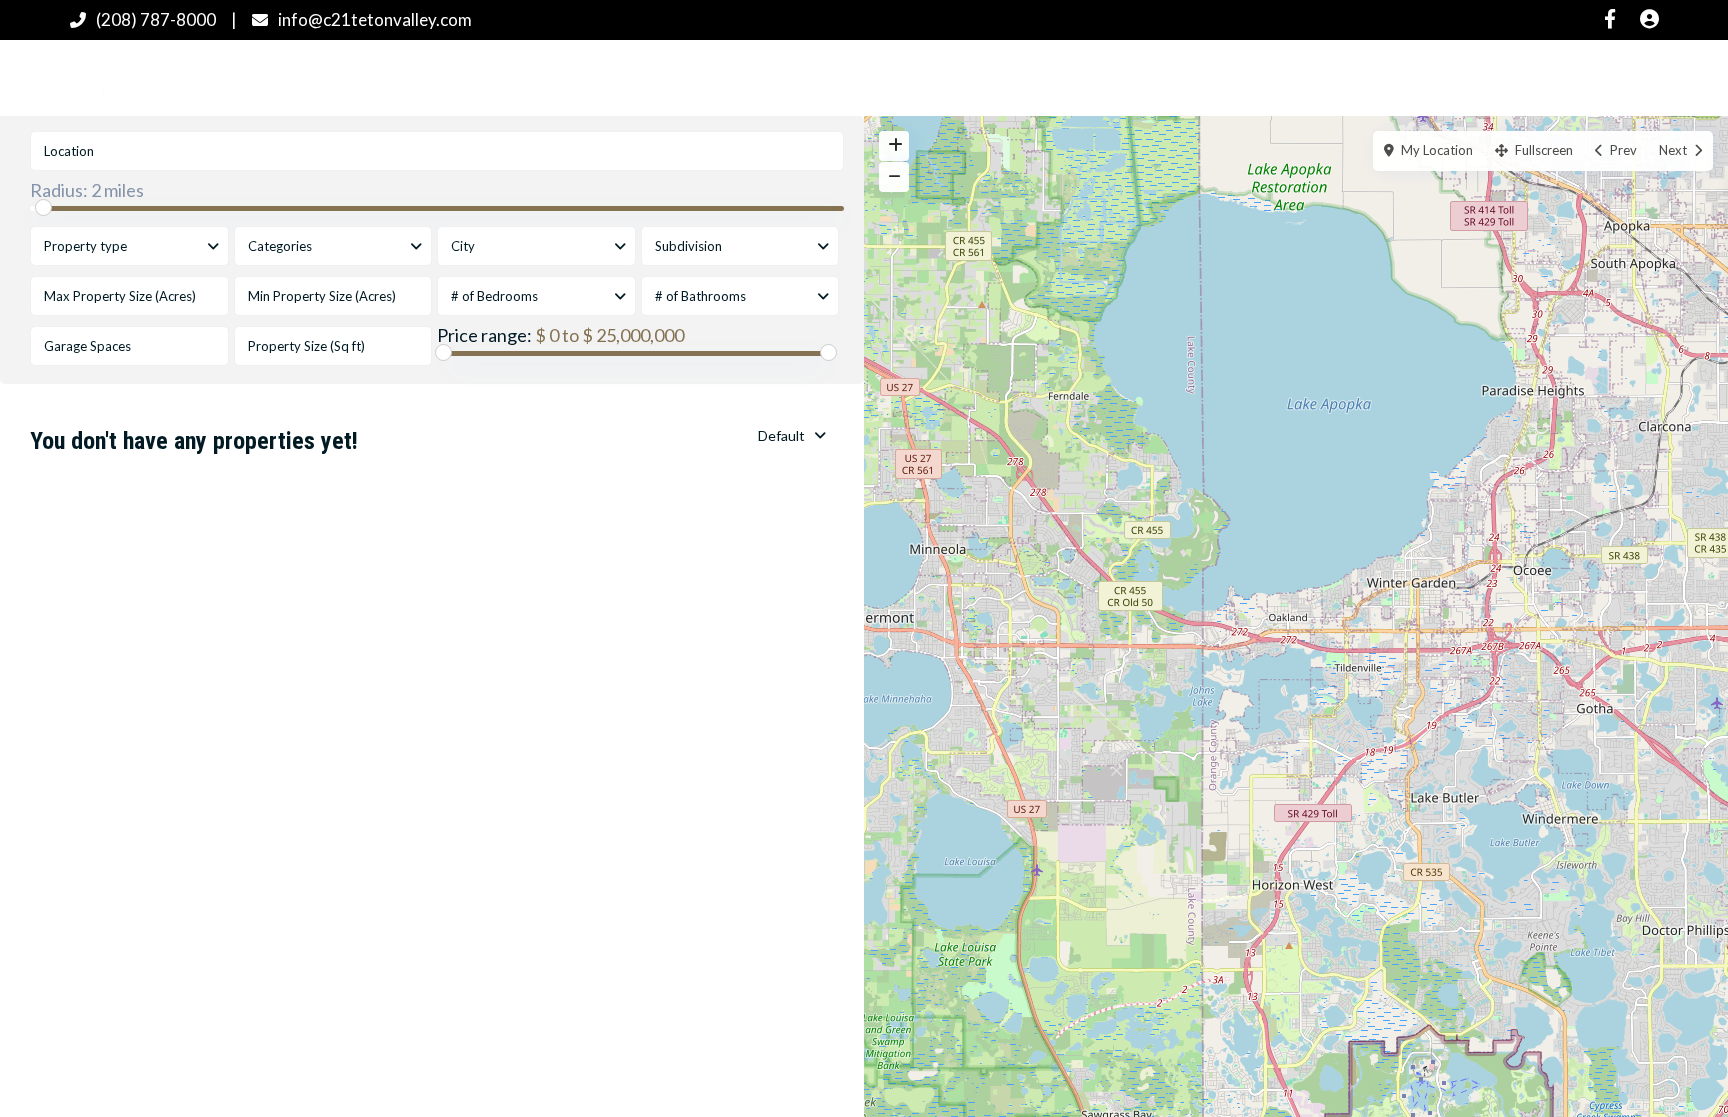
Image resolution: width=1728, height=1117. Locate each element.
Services (1127, 77)
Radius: (87, 190)
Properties (756, 77)
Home (654, 77)
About (1224, 77)
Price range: (484, 335)
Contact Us (1332, 77)
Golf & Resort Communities (946, 77)
